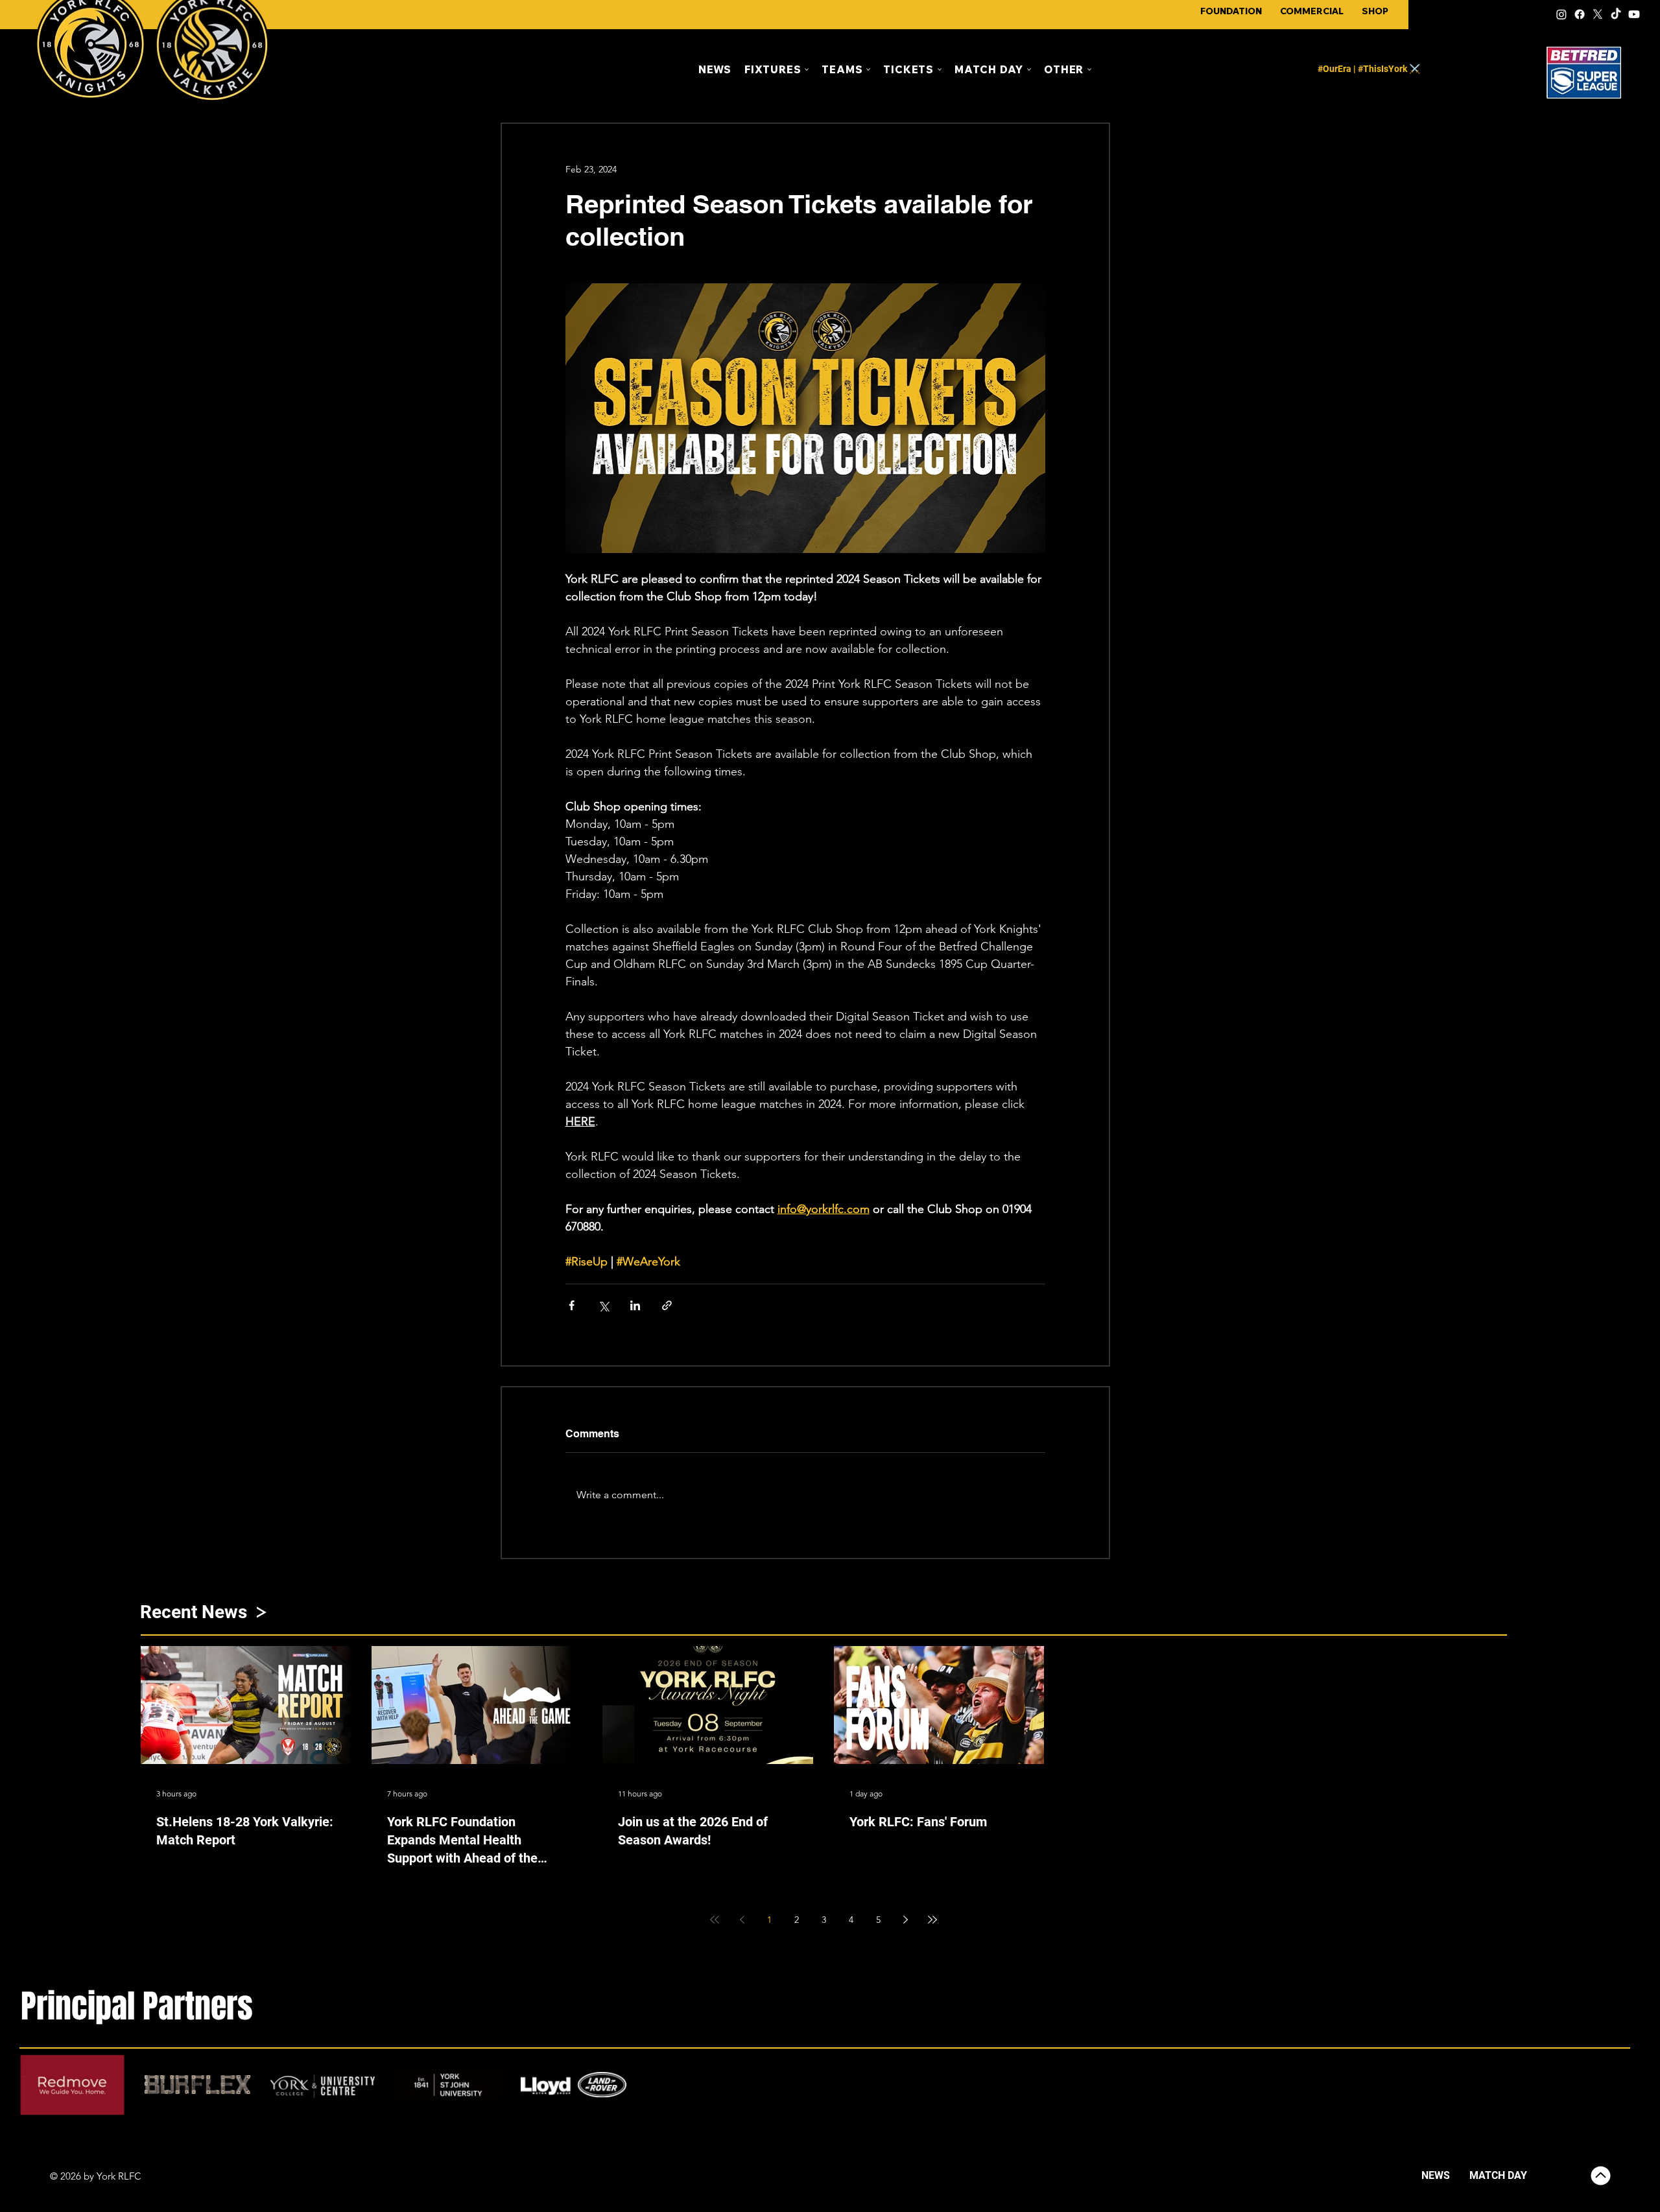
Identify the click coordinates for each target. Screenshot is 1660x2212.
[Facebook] (1580, 14)
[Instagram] (1561, 14)
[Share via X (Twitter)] (603, 1305)
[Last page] (932, 1920)
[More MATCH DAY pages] (1029, 69)
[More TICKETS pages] (940, 69)
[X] (1598, 14)
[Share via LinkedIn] (635, 1305)
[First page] (715, 1920)
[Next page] (905, 1920)
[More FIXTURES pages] (807, 69)
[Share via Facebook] (572, 1305)
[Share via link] (667, 1305)
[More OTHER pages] (1089, 69)
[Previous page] (742, 1920)
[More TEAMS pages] (868, 69)
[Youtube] (1634, 14)
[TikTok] (1616, 14)
